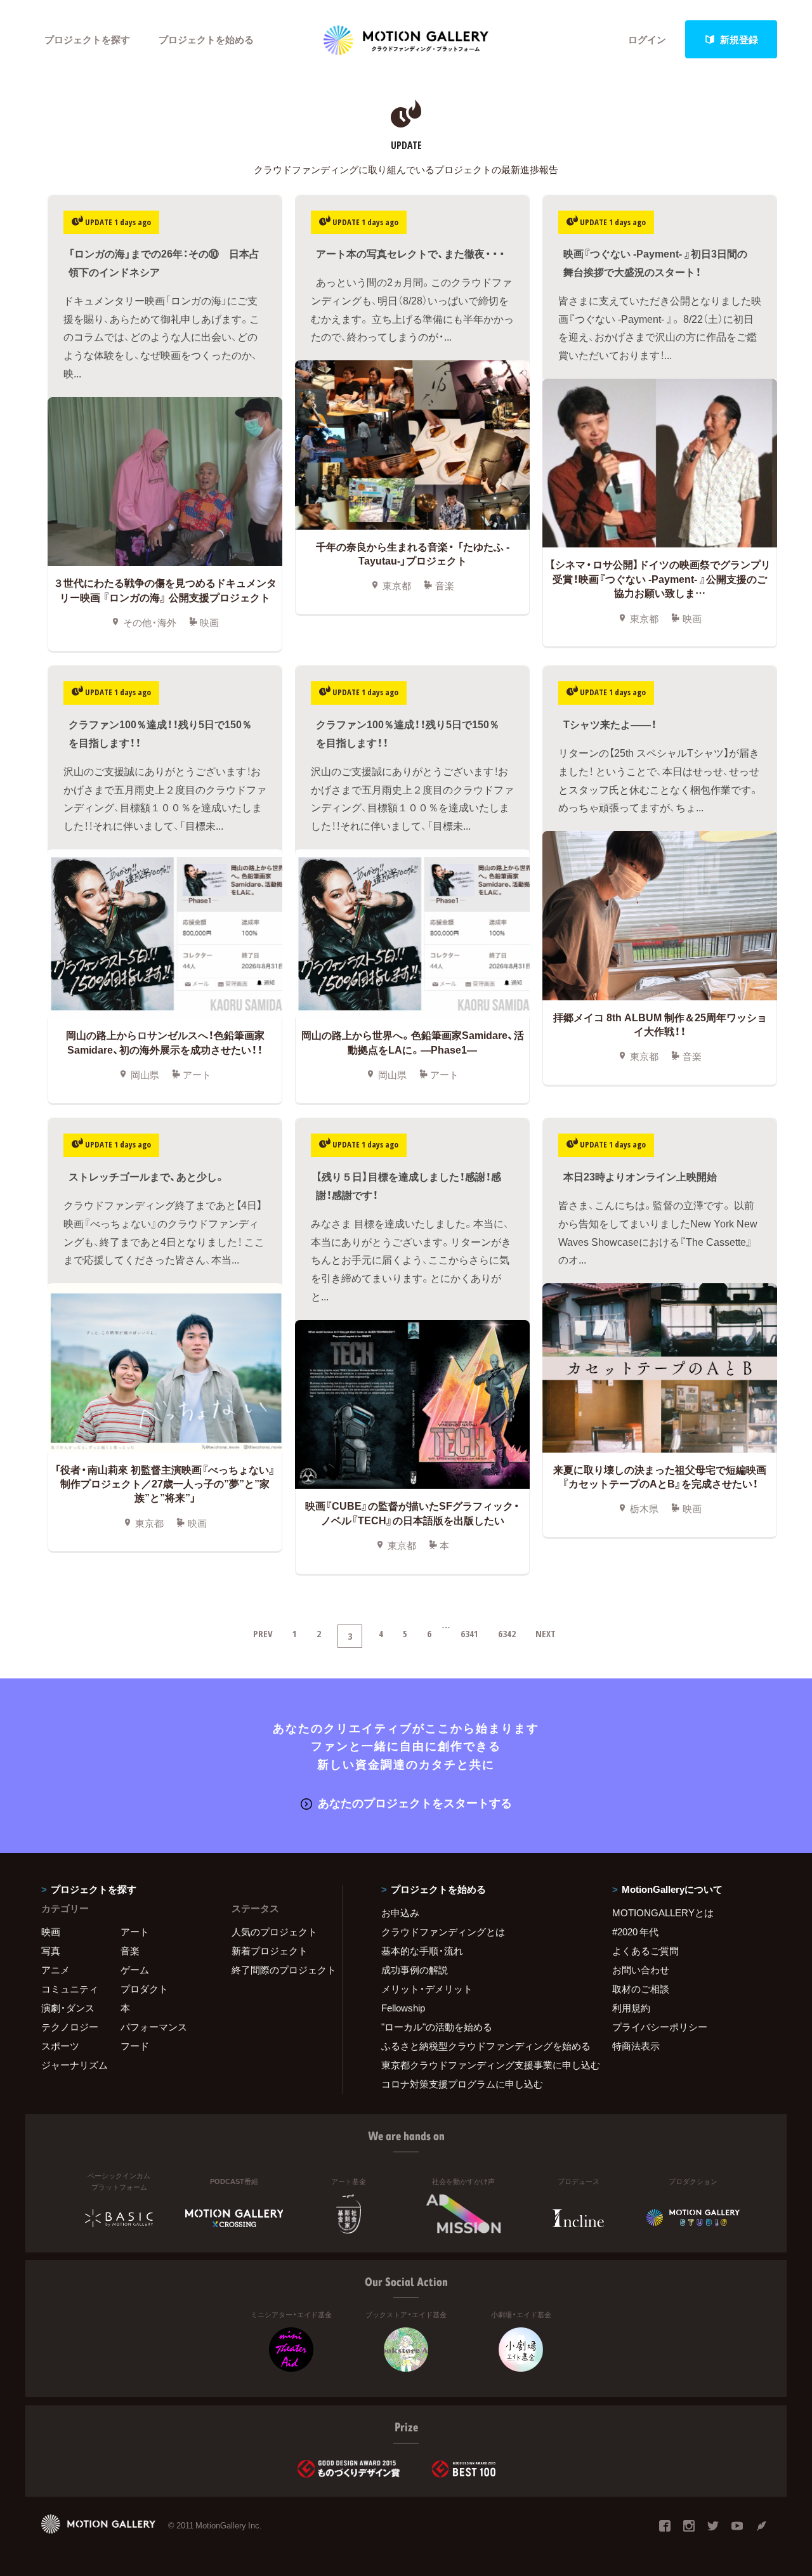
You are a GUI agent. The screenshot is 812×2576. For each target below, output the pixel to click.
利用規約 (631, 2008)
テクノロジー (70, 2027)
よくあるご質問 (645, 1951)
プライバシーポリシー (660, 2027)
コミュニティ (70, 1989)
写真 (51, 1951)
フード (135, 2046)
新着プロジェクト (270, 1951)
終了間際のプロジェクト (279, 1970)
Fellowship (403, 2008)
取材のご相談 (641, 1989)
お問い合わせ (641, 1970)
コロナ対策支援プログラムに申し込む (462, 2084)
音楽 (130, 1951)
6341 (469, 1633)
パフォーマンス (154, 2027)
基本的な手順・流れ (422, 1951)
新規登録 (739, 39)
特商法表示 (636, 2046)
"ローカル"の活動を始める (437, 2027)
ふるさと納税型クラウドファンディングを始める (481, 2046)
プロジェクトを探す (87, 39)
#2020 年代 (635, 1932)
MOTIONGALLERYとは (663, 1912)
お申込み (400, 1912)
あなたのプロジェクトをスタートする (415, 1802)
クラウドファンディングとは (443, 1932)
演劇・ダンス (68, 2008)
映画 (51, 1932)
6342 (507, 1633)
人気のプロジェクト (274, 1932)
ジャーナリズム (75, 2065)
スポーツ (60, 2046)
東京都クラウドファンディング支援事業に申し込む (481, 2065)
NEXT (546, 1633)
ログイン (647, 39)
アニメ (56, 1970)
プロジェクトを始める (206, 39)
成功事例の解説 (415, 1970)
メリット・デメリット (427, 1989)
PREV (263, 1633)
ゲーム (135, 1970)
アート (135, 1932)
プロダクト (144, 1989)
